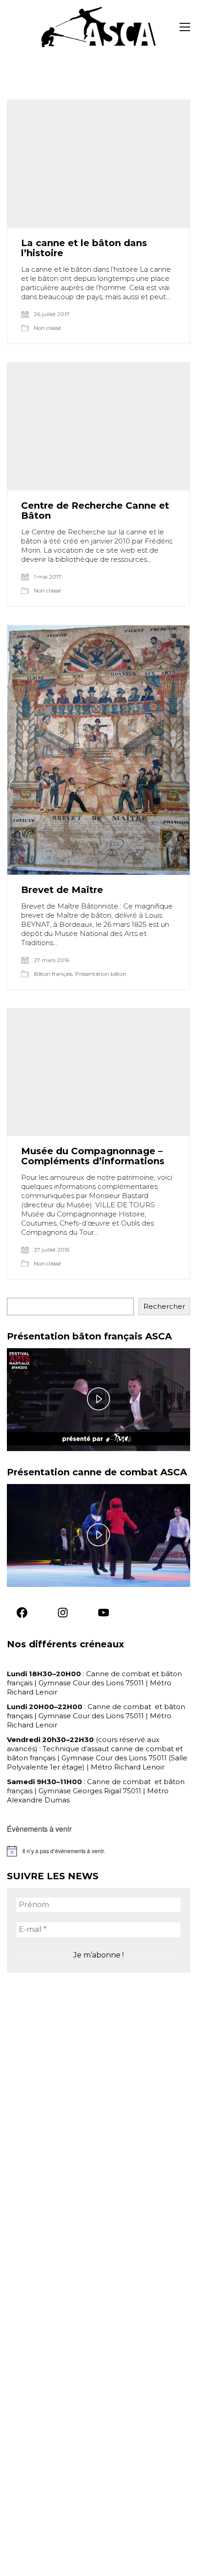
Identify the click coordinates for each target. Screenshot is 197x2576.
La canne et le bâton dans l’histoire (84, 248)
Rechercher (164, 1306)
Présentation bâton (101, 974)
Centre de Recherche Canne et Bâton (95, 511)
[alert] (98, 1851)
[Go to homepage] (98, 27)
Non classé (47, 328)
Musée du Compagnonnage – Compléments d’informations (93, 1156)
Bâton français (53, 974)
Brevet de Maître (62, 890)
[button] (185, 27)
